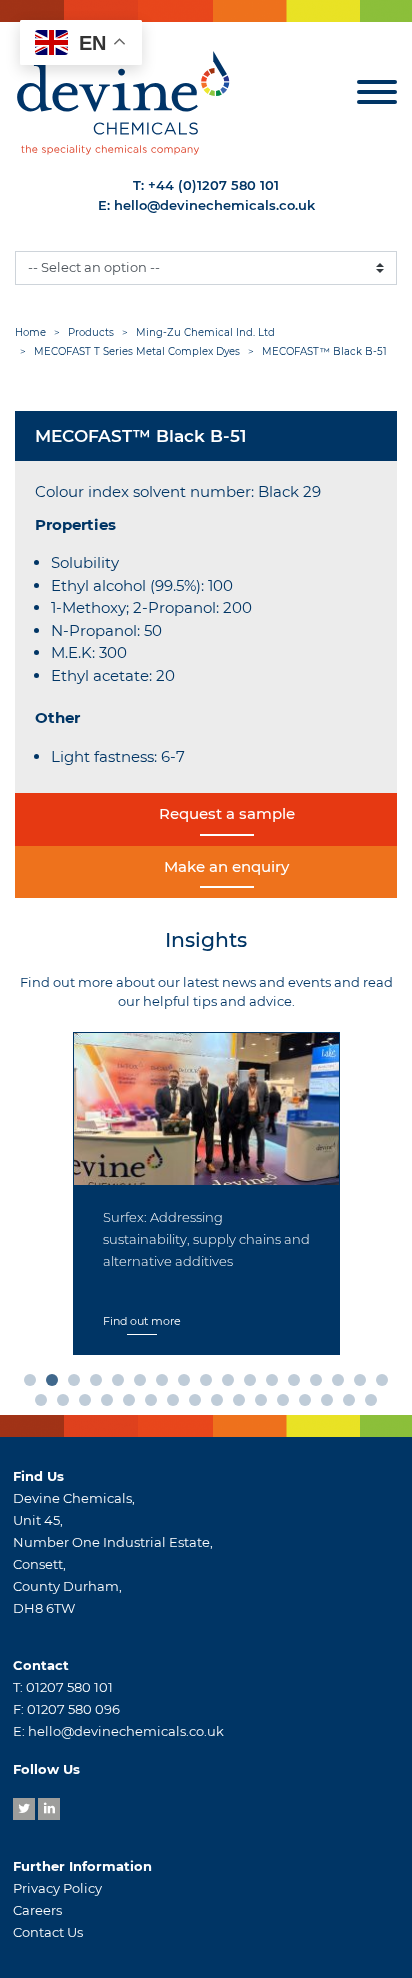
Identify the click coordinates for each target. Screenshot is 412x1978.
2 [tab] (56, 1384)
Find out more (142, 1321)
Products (91, 332)
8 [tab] (188, 1384)
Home (30, 332)
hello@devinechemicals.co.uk (214, 205)
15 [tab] (342, 1384)
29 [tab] (287, 1404)
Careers (37, 1910)
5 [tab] (122, 1384)
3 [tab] (78, 1384)
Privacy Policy (57, 1888)
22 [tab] (133, 1404)
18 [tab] (45, 1404)
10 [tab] (232, 1384)
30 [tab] (309, 1404)
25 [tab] (199, 1404)
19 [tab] (67, 1404)
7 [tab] (166, 1384)
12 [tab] (276, 1384)
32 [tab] (353, 1404)
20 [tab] (89, 1404)
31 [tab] (331, 1404)
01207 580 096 (73, 1709)
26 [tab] (221, 1404)
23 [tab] (155, 1404)
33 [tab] (375, 1404)
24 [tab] (177, 1404)
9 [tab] (210, 1384)
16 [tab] (364, 1384)
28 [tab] (265, 1404)
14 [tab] (320, 1384)
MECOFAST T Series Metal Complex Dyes (137, 351)
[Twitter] (24, 1809)
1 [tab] (34, 1384)
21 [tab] (111, 1404)
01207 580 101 (69, 1687)
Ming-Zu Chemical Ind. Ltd (205, 332)
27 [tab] (243, 1404)
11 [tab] (254, 1384)
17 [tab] (386, 1384)
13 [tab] (298, 1384)
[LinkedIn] (49, 1809)
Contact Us (48, 1932)
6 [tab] (144, 1384)
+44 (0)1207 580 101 (213, 185)
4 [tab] (100, 1384)
